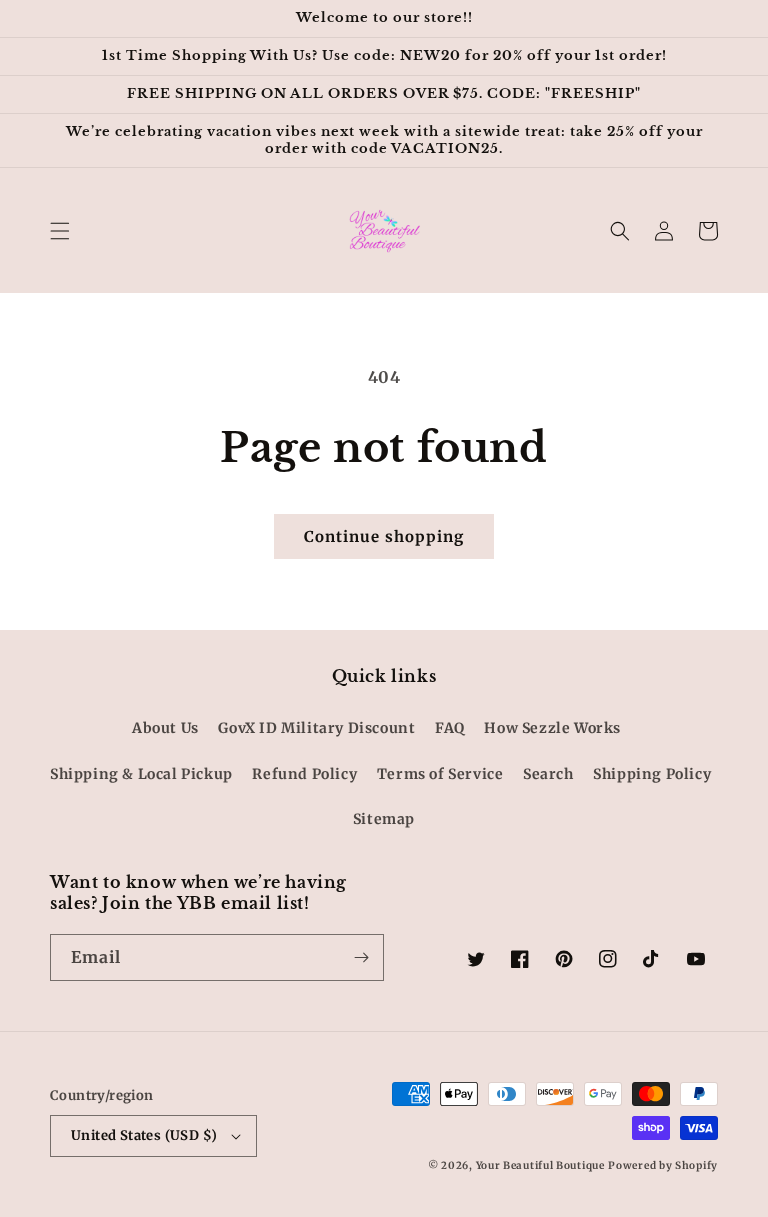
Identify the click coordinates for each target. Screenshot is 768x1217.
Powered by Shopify (663, 1165)
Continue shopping (384, 536)
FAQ (450, 728)
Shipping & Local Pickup (141, 774)
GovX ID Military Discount (316, 728)
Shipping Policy (652, 774)
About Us (165, 728)
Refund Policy (304, 774)
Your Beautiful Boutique (540, 1165)
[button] (60, 231)
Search (548, 774)
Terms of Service (440, 774)
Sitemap (384, 819)
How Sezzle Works (552, 728)
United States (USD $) (144, 1135)
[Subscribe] (361, 957)
